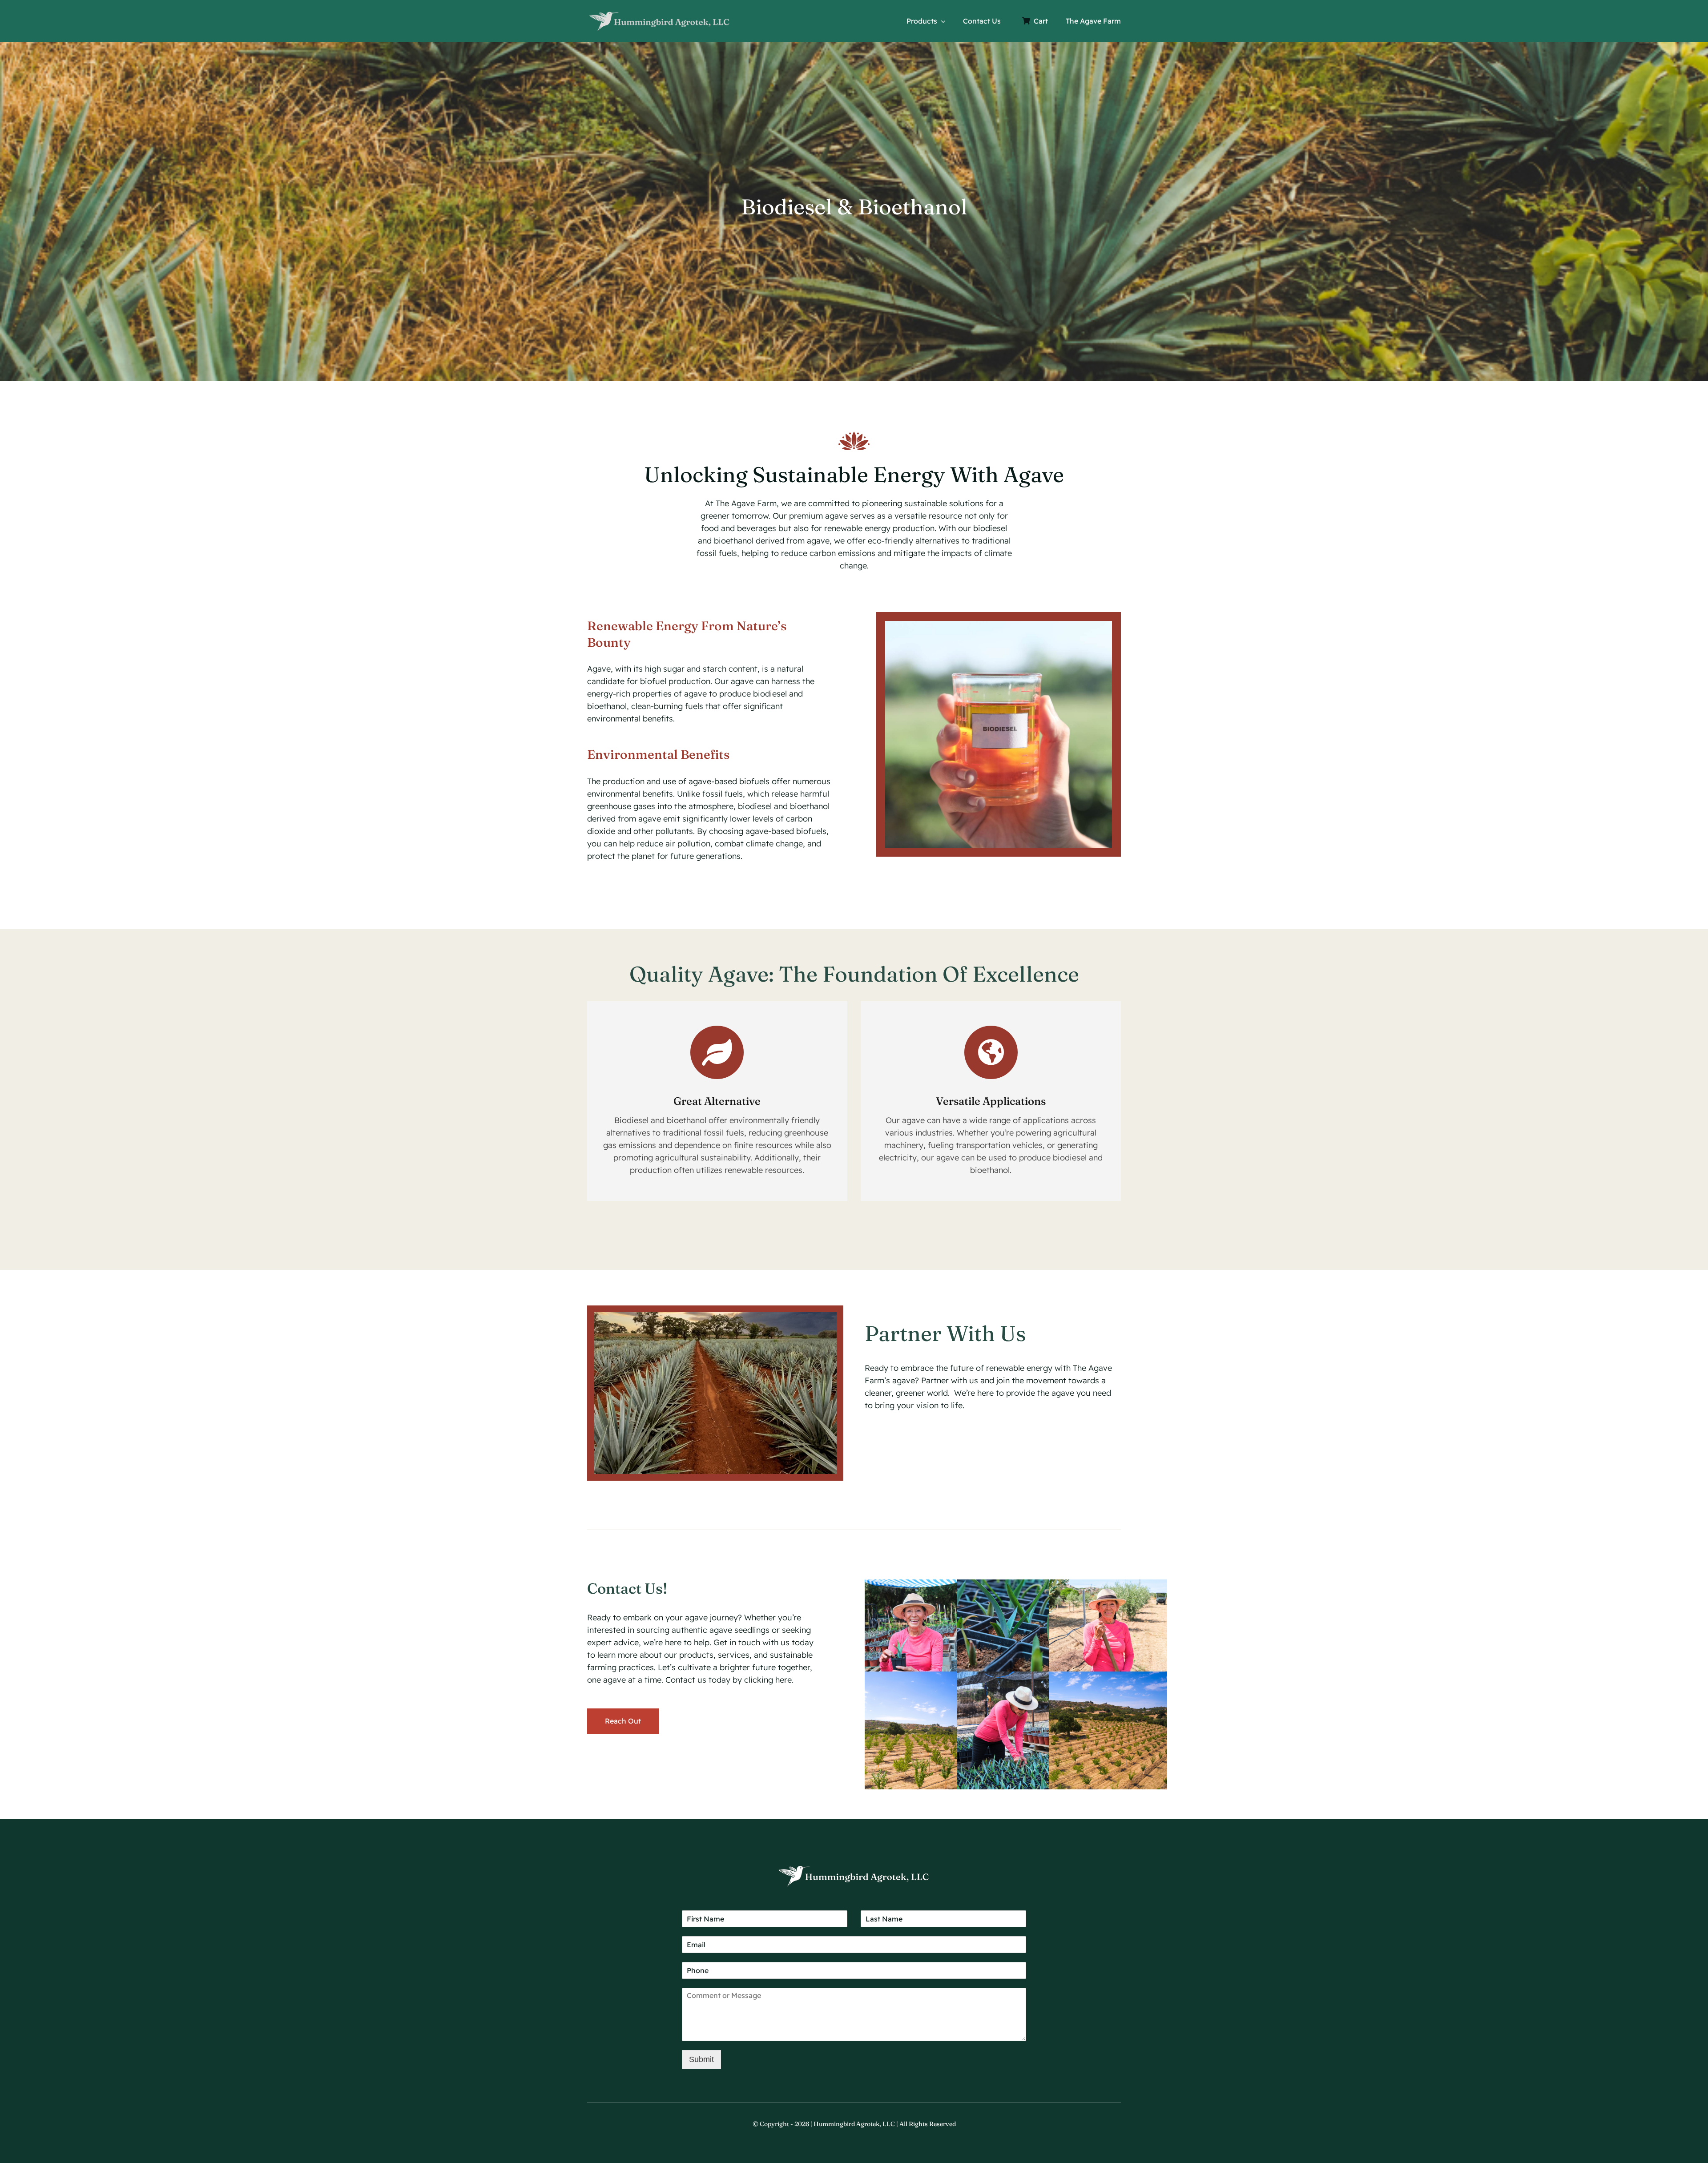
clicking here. (769, 1680)
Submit (701, 2059)
